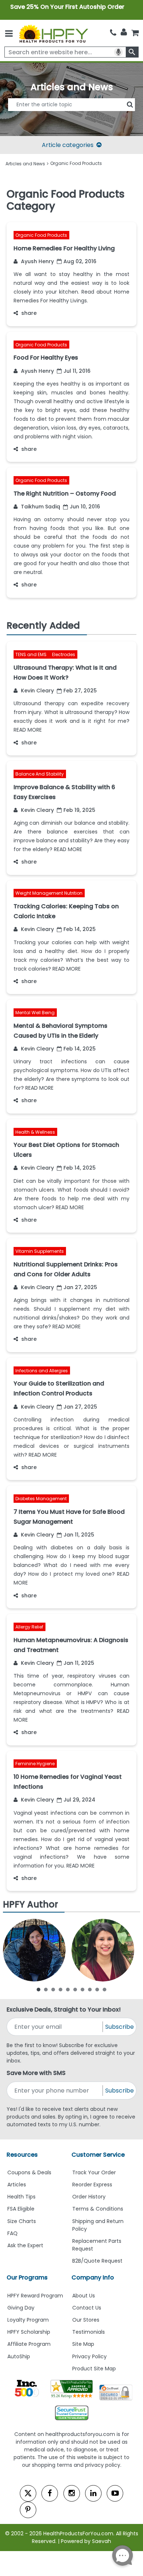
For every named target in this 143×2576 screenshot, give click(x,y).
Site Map (83, 2344)
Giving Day (21, 2308)
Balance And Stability (40, 774)
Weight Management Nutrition (49, 893)
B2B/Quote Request (97, 2261)
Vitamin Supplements (40, 1252)
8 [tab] (90, 1989)
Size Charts (22, 2221)
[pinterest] (28, 2510)
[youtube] (115, 2493)
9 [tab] (97, 1989)
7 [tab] (82, 1989)
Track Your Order (94, 2172)
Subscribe (120, 2027)
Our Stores (86, 2320)
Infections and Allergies (42, 1371)
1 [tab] (38, 1989)
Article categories (68, 145)
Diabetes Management (41, 1499)
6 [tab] (75, 1989)
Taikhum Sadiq (40, 507)
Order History (89, 2197)
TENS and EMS (32, 655)
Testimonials (89, 2332)
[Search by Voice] (118, 52)
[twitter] (28, 2493)
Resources (22, 2155)
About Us (84, 2296)
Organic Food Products (41, 235)
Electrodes (64, 655)
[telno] (113, 33)
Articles (17, 2185)
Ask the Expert (25, 2245)
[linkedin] (93, 2493)
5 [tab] (68, 1989)
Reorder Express (92, 2185)
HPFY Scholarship (29, 2332)
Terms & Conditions (98, 2209)
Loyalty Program (28, 2320)
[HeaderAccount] (124, 32)
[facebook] (50, 2493)
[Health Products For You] (53, 33)
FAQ (12, 2233)
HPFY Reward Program (35, 2296)
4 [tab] (60, 1989)
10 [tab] (104, 1989)
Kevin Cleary (37, 691)
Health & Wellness (35, 1132)
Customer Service (98, 2155)
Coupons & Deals (29, 2172)
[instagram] (72, 2493)
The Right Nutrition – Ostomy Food (65, 494)
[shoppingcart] (135, 33)
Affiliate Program (29, 2344)
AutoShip (19, 2356)
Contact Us (87, 2308)
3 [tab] (53, 1989)
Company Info (93, 2277)
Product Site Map (94, 2369)
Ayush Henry (37, 261)
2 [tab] (46, 1989)
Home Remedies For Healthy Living (64, 248)
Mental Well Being (35, 1013)
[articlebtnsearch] (71, 115)
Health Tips (21, 2197)
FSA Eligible (21, 2209)
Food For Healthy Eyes (46, 358)
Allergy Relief (29, 1627)
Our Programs (27, 2277)
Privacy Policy (89, 2356)
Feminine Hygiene (35, 1764)
